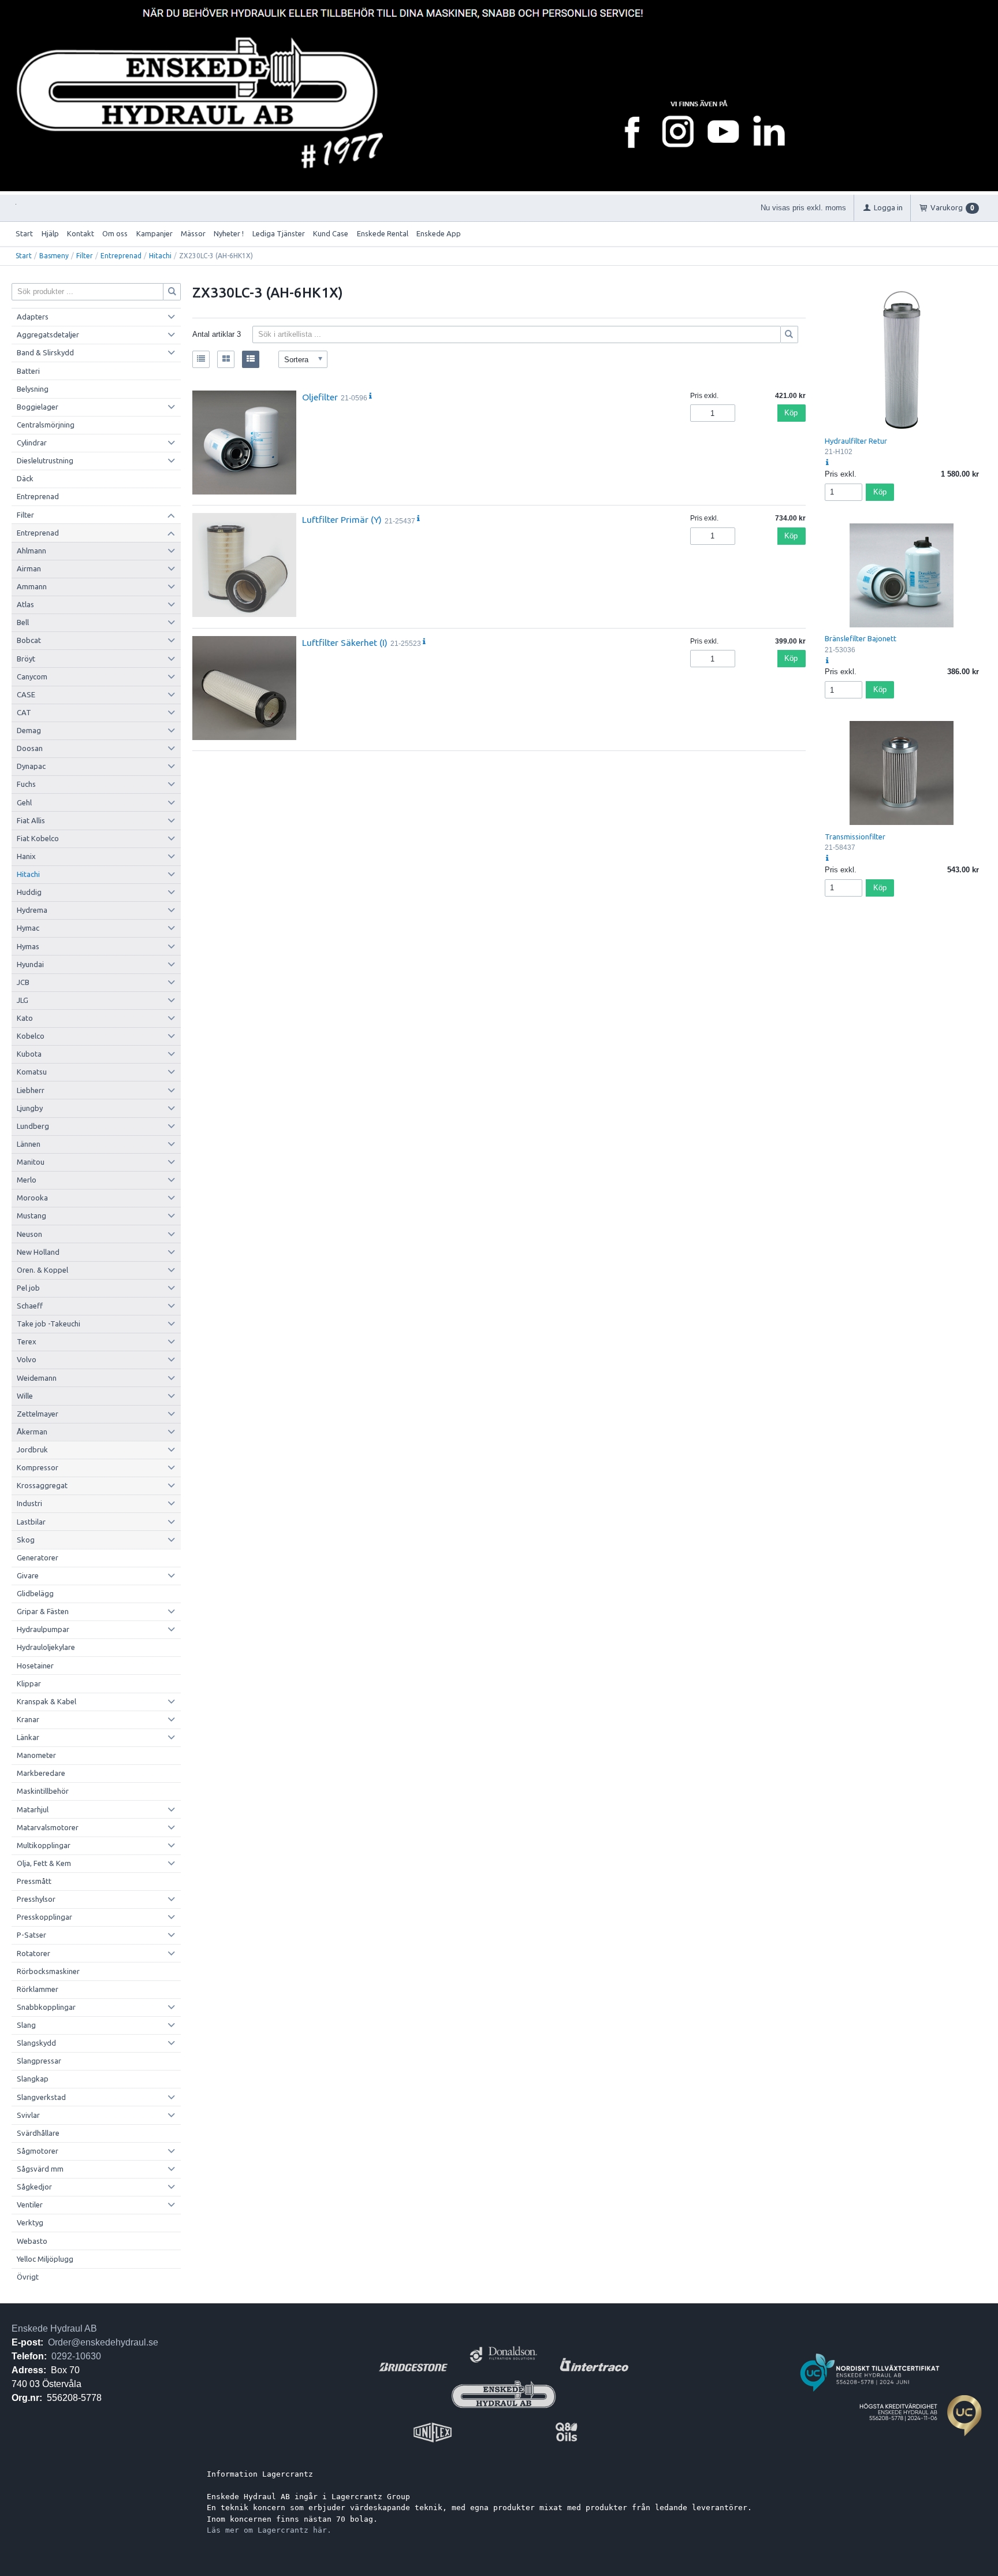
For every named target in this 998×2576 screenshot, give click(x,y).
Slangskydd (36, 2043)
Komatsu (32, 1072)
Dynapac (31, 766)
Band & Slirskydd (45, 352)
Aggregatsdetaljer (48, 334)
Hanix (26, 856)
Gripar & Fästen (43, 1611)
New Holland (38, 1252)
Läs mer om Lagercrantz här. (269, 2530)
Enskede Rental (383, 233)
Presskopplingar (44, 1917)
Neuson (29, 1234)
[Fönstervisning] (226, 359)
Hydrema (32, 910)
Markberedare (41, 1773)
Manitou (31, 1162)
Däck (25, 478)
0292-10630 (76, 2356)
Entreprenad (121, 256)
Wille (25, 1396)
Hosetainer (35, 1666)
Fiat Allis (31, 820)
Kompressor (38, 1467)
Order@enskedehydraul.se (103, 2342)
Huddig (29, 892)
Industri (29, 1503)
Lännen (29, 1144)
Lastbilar (31, 1522)
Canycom (32, 676)
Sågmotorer (38, 2151)
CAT (24, 712)
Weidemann (37, 1378)
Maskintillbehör (43, 1791)
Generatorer (38, 1558)
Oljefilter (320, 397)
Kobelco (31, 1036)
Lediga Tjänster (279, 233)
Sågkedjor (34, 2187)
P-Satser (31, 1935)
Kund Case (331, 233)
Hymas (28, 946)
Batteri (28, 371)
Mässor (193, 233)
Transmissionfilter (855, 837)
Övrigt (28, 2277)
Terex (27, 1341)
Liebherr (31, 1090)
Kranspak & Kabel (46, 1701)
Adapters (33, 317)
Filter (85, 256)
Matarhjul (33, 1809)
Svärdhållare (38, 2133)
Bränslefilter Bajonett (861, 638)
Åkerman (32, 1432)
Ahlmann (31, 551)
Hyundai (30, 964)
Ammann (32, 586)
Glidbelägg (35, 1593)
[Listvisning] (201, 359)
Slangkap (33, 2079)
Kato (25, 1018)
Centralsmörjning (46, 425)
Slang (26, 2025)
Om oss (115, 233)
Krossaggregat (42, 1485)
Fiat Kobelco (38, 838)
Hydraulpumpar (43, 1629)
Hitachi (160, 256)
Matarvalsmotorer (48, 1827)
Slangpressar (39, 2061)
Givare (28, 1575)
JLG (23, 1000)
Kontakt (81, 233)
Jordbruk (32, 1449)
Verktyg (30, 2222)
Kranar (28, 1719)
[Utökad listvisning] (251, 359)
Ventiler (30, 2205)
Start (24, 233)
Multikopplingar (44, 1845)
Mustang (31, 1215)
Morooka (32, 1198)
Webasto (32, 2241)
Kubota (29, 1054)
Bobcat (29, 640)
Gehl (24, 802)
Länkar (28, 1737)
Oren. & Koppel (42, 1270)
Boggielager (38, 407)
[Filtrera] (790, 334)
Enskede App (439, 233)
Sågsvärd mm (40, 2169)
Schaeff (30, 1306)
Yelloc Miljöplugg (45, 2259)
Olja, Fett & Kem (44, 1863)
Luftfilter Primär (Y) (342, 519)
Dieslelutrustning (45, 460)
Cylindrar (32, 443)
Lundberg (33, 1126)
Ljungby (30, 1108)
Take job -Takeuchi (49, 1324)
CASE (26, 694)
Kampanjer (154, 233)
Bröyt (26, 659)
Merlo (27, 1180)
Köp (791, 413)
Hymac (28, 928)
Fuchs (26, 784)
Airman (29, 568)
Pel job (28, 1288)
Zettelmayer (38, 1414)
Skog (26, 1540)
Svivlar (28, 2115)
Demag (29, 730)
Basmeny (54, 256)
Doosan (30, 748)
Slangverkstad (41, 2097)
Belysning (33, 389)
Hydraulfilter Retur (856, 441)
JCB (23, 982)
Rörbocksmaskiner (48, 1971)
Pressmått (34, 1881)
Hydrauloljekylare (46, 1647)
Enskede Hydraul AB (54, 2328)
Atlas (25, 604)
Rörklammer (38, 1989)
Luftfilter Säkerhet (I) (345, 642)
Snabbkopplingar (46, 2007)
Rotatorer (33, 1953)
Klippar (29, 1683)
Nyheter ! (229, 233)
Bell (23, 622)
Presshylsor (36, 1899)
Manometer (36, 1755)
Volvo (27, 1359)
